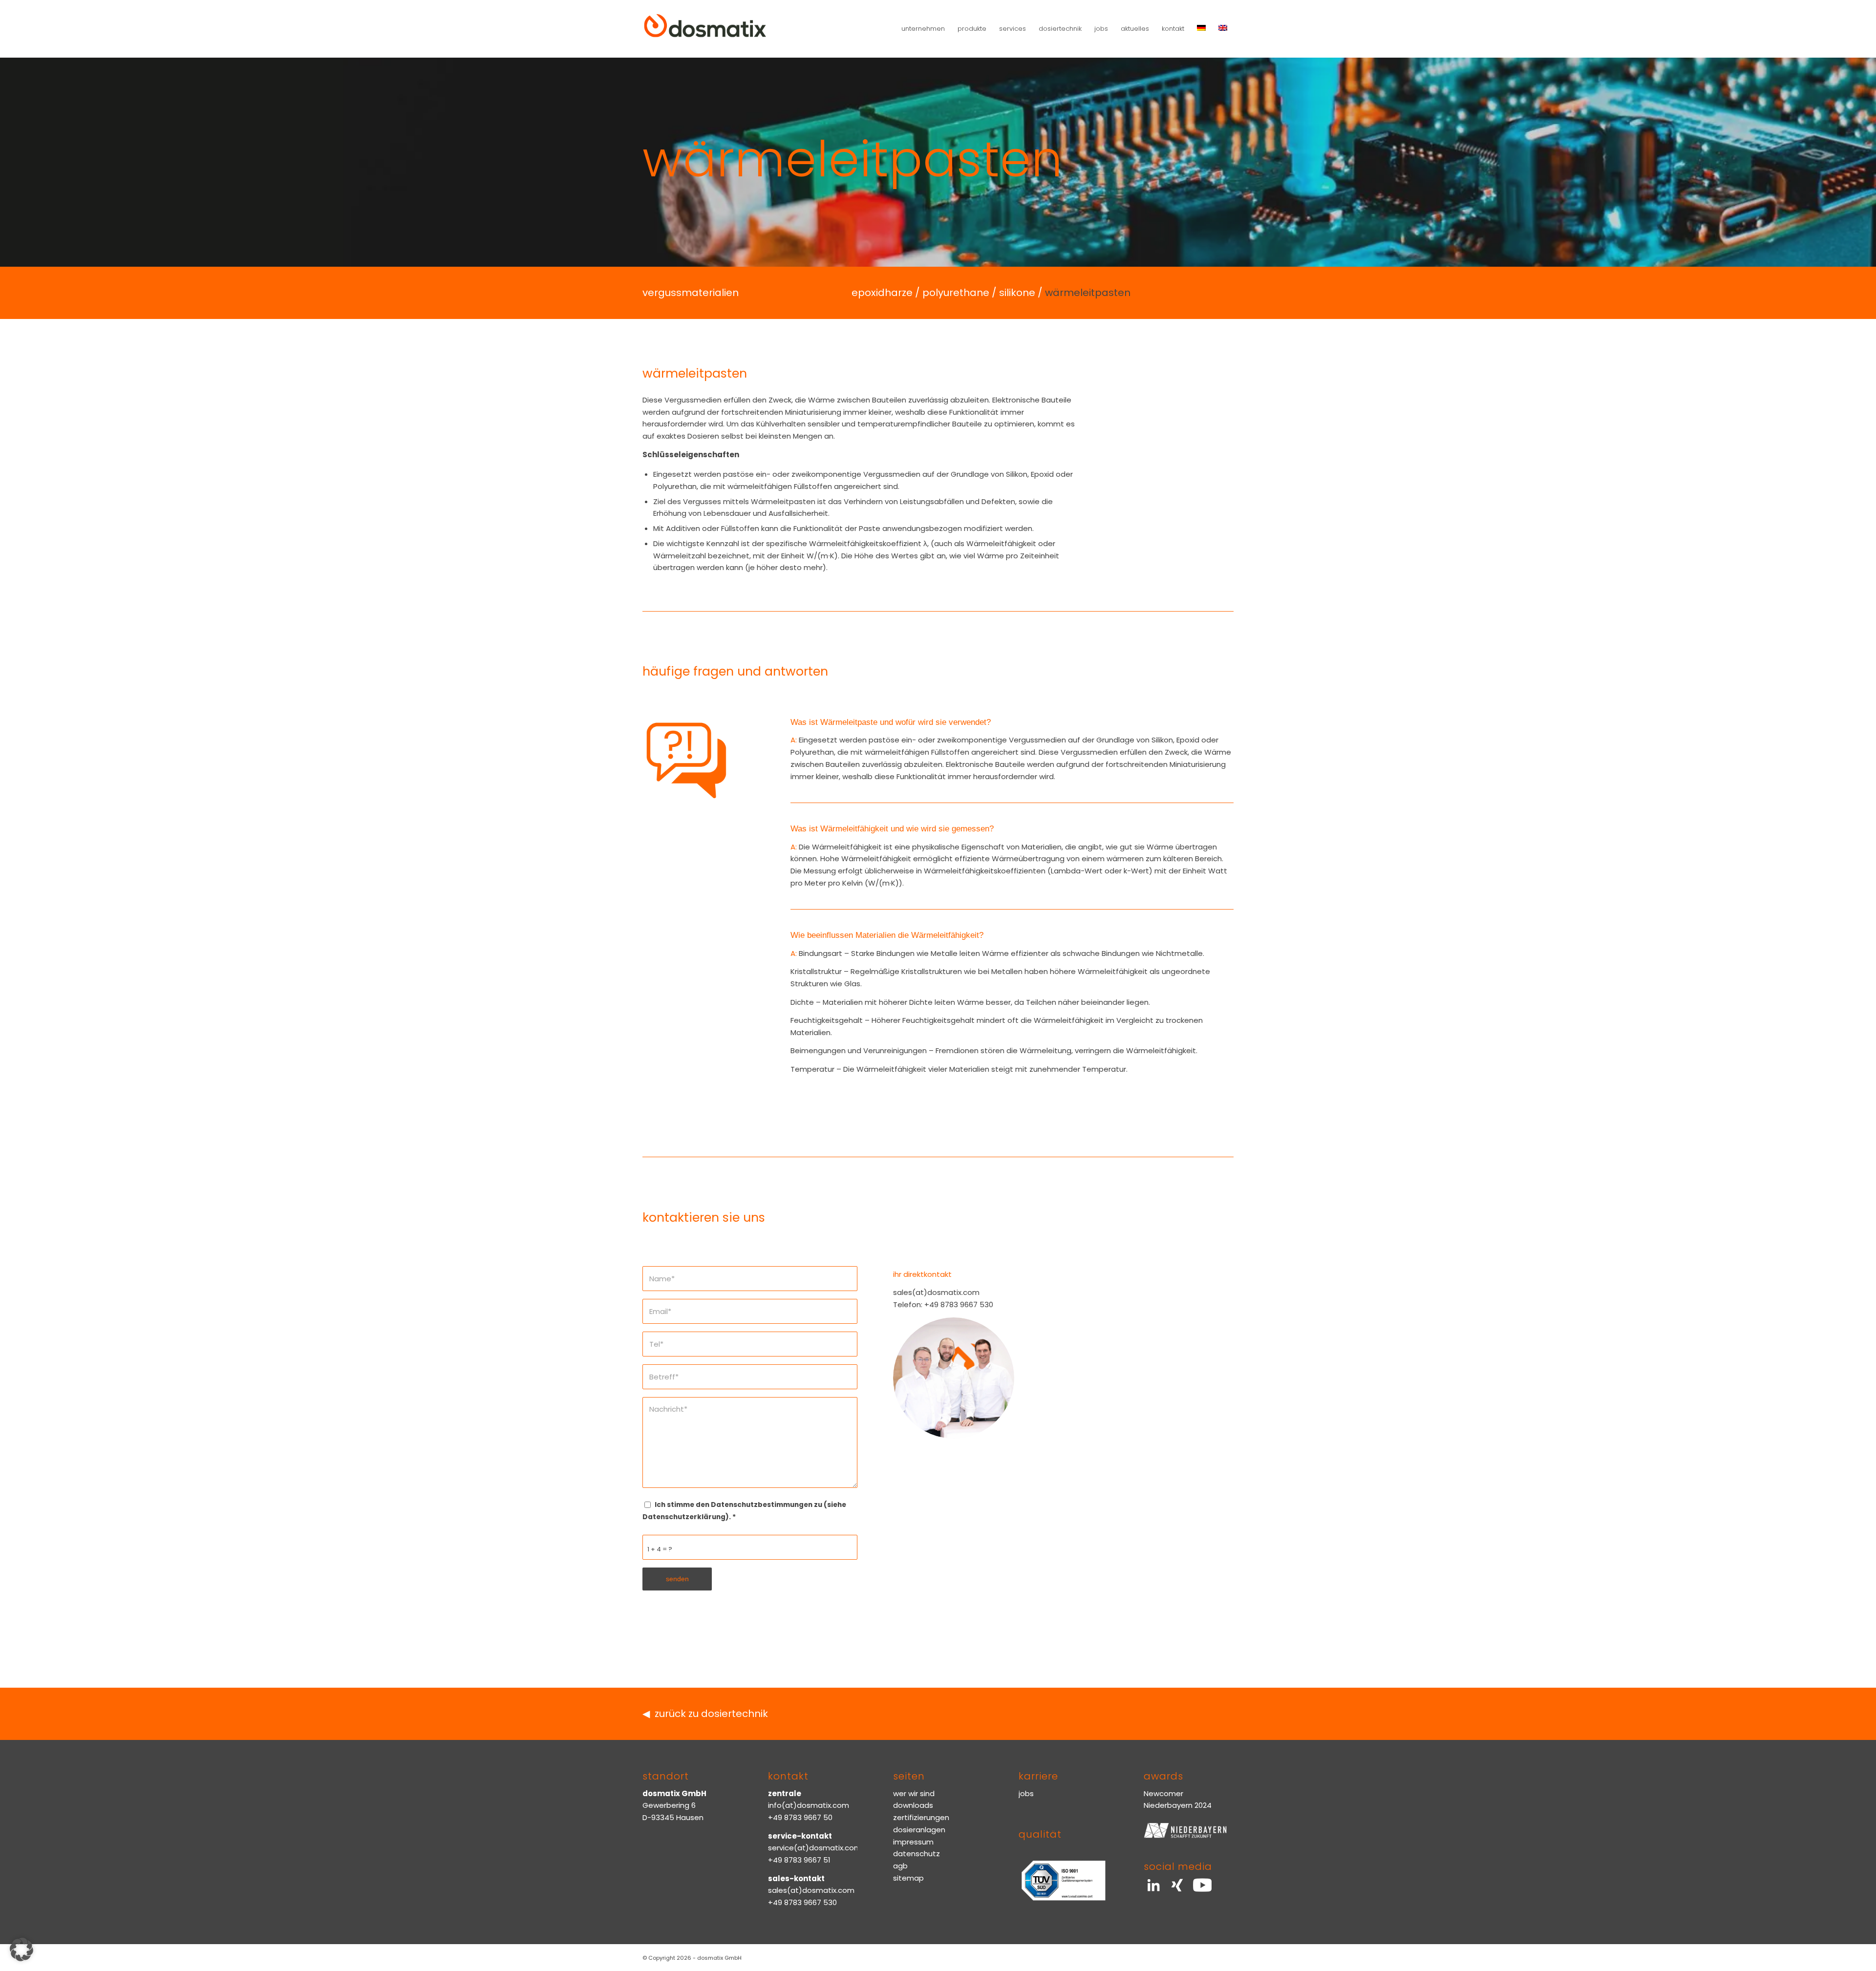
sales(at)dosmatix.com (811, 1890)
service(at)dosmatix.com (815, 1848)
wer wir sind (914, 1793)
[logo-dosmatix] (705, 29)
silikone (1017, 293)
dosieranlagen (919, 1830)
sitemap (908, 1878)
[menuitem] (923, 29)
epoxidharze (882, 293)
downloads (913, 1805)
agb (900, 1866)
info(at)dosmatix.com (809, 1805)
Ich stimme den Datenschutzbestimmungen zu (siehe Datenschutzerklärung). (744, 1511)
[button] (21, 1950)
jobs (1026, 1793)
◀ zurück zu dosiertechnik (705, 1714)
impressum (913, 1842)
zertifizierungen (921, 1817)
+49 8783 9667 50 (800, 1817)
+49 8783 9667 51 (799, 1860)
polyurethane (956, 293)
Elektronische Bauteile (1032, 400)
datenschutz (917, 1854)
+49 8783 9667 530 (802, 1902)
